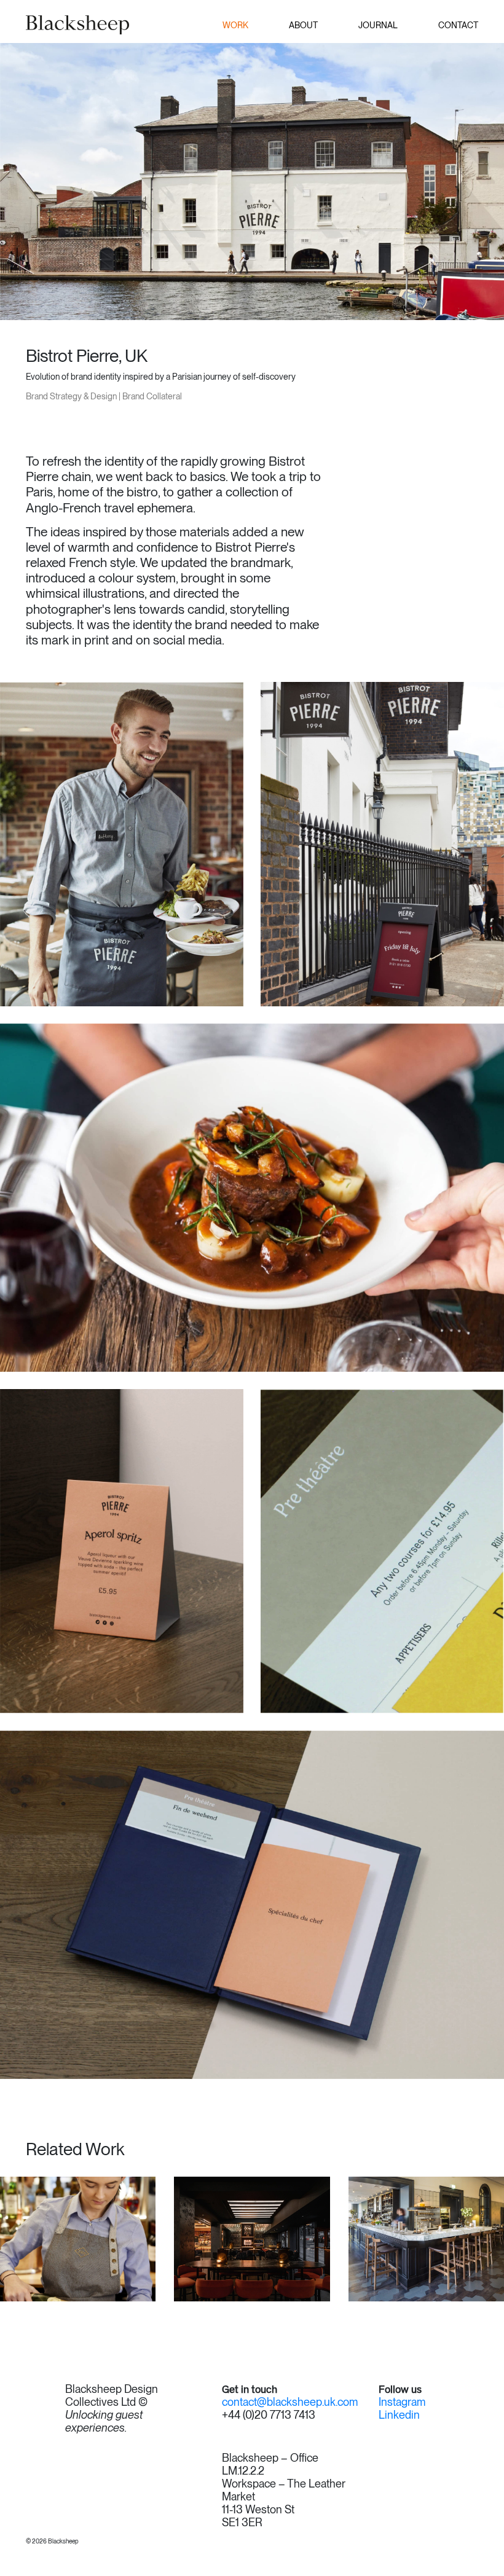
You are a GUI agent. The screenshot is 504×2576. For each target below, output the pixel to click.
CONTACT (458, 25)
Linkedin (399, 2415)
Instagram (402, 2402)
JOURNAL (378, 25)
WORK (235, 25)
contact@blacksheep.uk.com (290, 2402)
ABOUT (303, 25)
